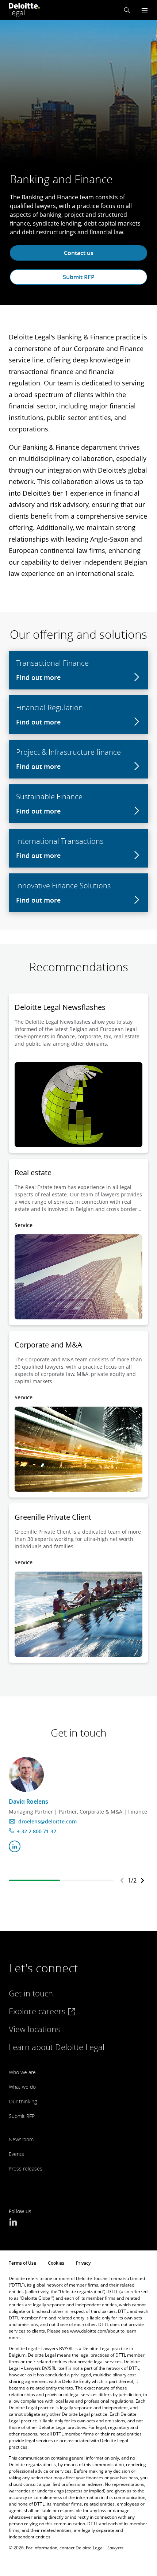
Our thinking (23, 2101)
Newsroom (21, 2139)
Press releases (26, 2169)
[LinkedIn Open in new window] (13, 2223)
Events (16, 2154)
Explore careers (38, 2011)
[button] (127, 10)
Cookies (56, 2263)
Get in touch (31, 1993)
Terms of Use (22, 2263)
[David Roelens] (26, 1775)
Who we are (22, 2072)
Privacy (83, 2263)
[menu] (145, 10)
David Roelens (28, 1802)
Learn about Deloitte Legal (57, 2047)
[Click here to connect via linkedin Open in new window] (15, 1846)
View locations (34, 2029)
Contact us (79, 253)
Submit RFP (79, 277)
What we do (22, 2087)
